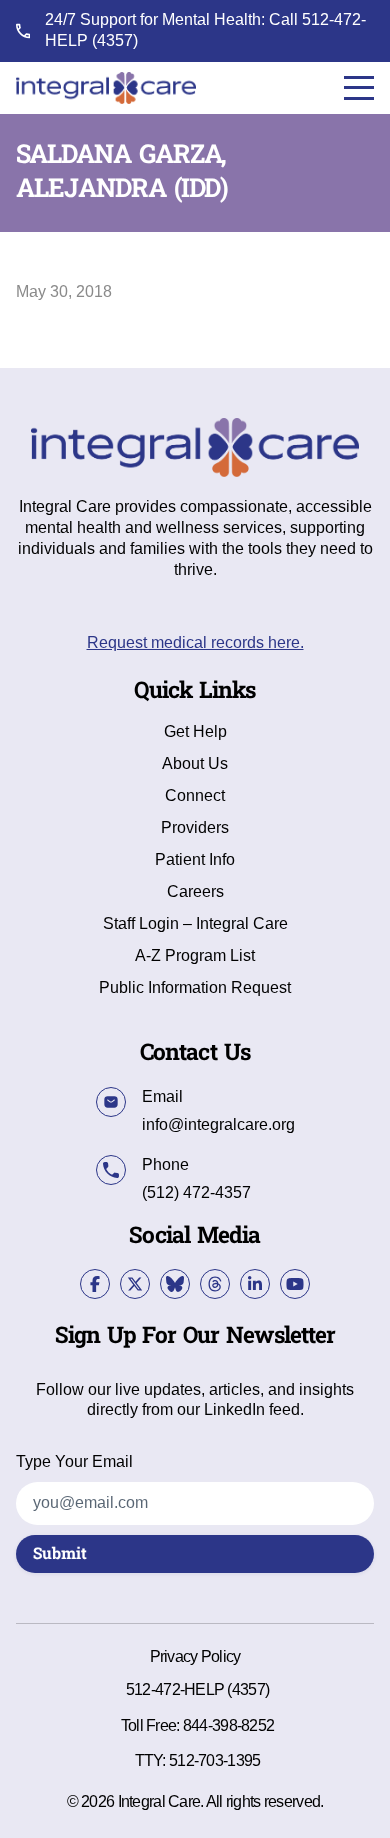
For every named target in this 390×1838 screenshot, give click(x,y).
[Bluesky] (175, 1284)
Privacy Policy (195, 1657)
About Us (195, 764)
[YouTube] (295, 1284)
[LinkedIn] (255, 1284)
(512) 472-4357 (196, 1192)
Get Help (195, 732)
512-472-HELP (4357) (197, 1689)
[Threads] (215, 1284)
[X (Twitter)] (135, 1284)
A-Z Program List (195, 956)
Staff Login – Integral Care (195, 924)
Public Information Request (195, 988)
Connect (195, 796)
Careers (195, 892)
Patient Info (195, 860)
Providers (195, 828)
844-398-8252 (228, 1725)
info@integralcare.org (218, 1124)
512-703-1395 (214, 1760)
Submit (60, 1554)
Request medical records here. (195, 642)
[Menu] (359, 88)
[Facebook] (95, 1284)
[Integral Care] (106, 88)
